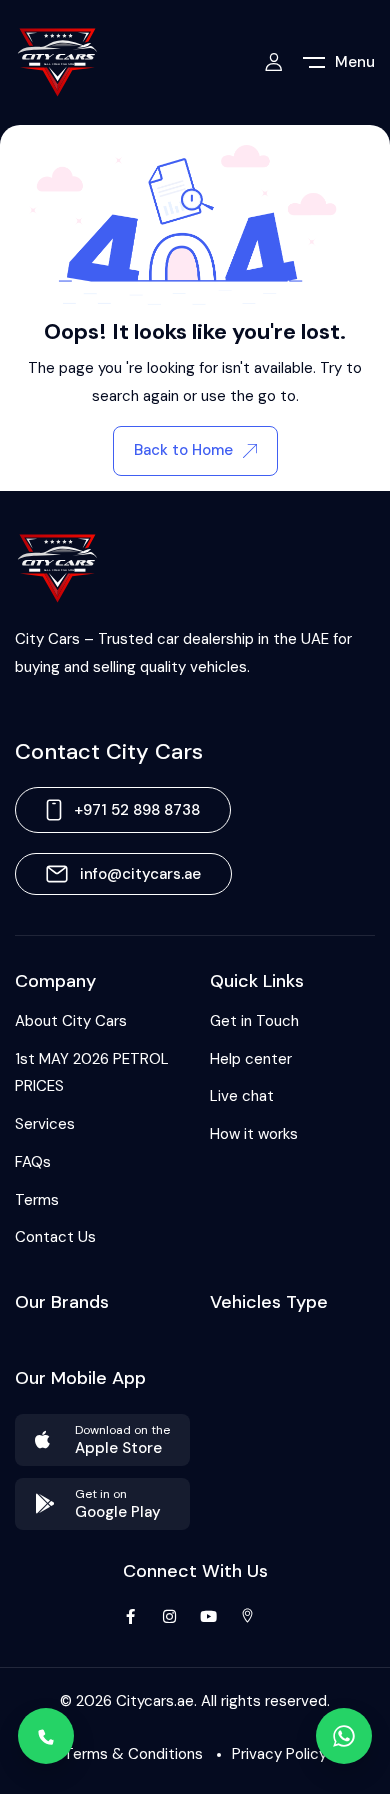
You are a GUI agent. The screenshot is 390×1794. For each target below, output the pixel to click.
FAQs (33, 1162)
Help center (251, 1059)
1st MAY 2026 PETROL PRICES (92, 1073)
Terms (37, 1200)
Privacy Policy (279, 1754)
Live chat (242, 1096)
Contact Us (55, 1237)
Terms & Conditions (133, 1754)
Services (45, 1124)
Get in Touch (254, 1021)
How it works (254, 1134)
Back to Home (183, 450)
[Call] (46, 1736)
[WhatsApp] (344, 1736)
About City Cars (71, 1021)
